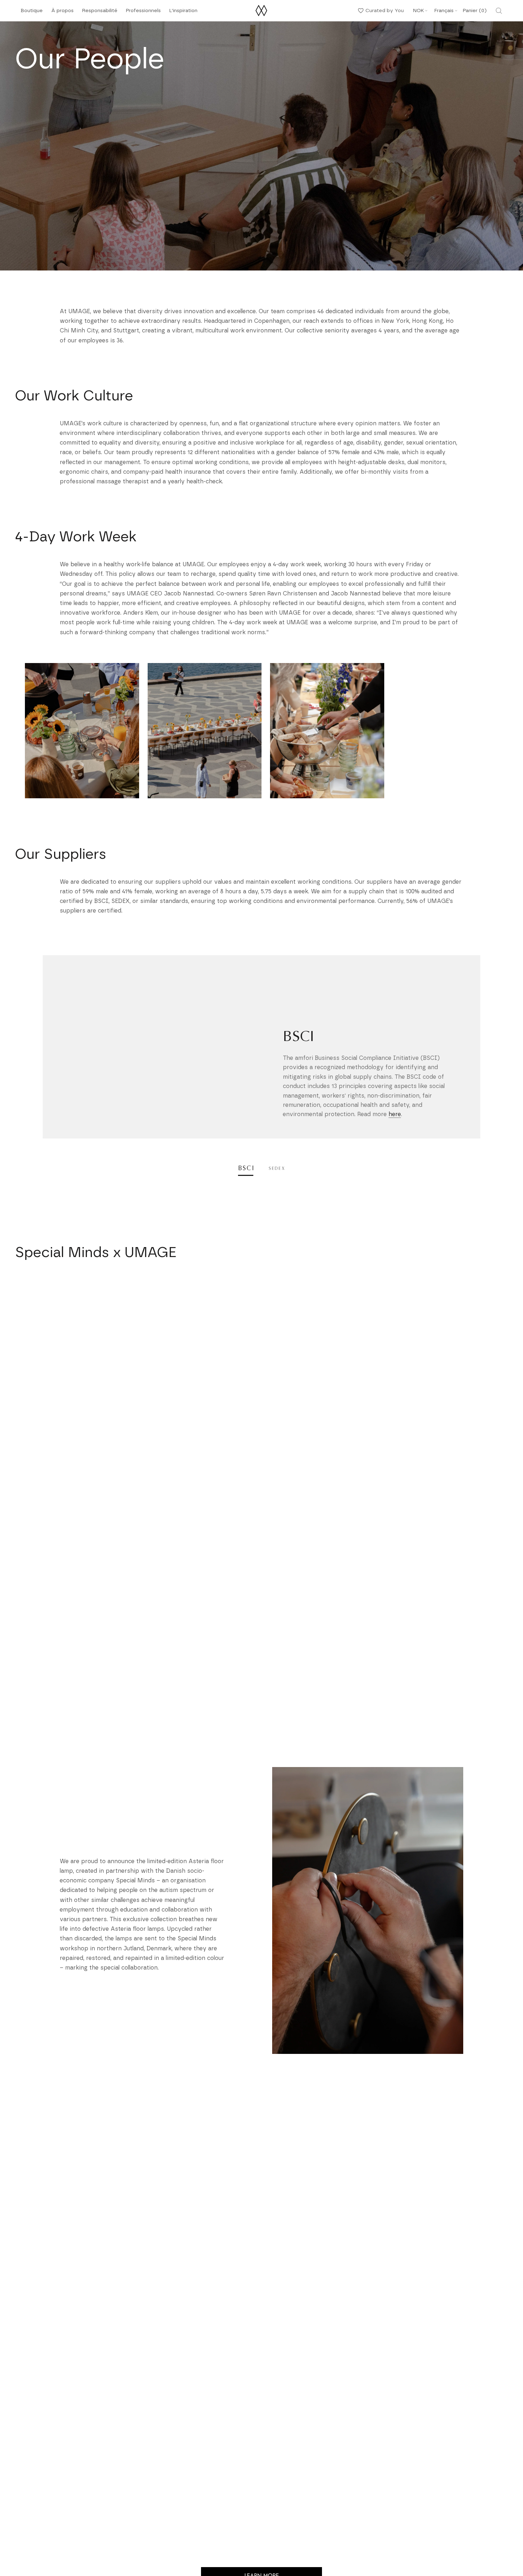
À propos (62, 13)
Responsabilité (100, 13)
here (395, 1114)
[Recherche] (499, 11)
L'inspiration (183, 13)
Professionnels (143, 11)
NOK (418, 11)
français (444, 11)
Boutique (32, 13)
